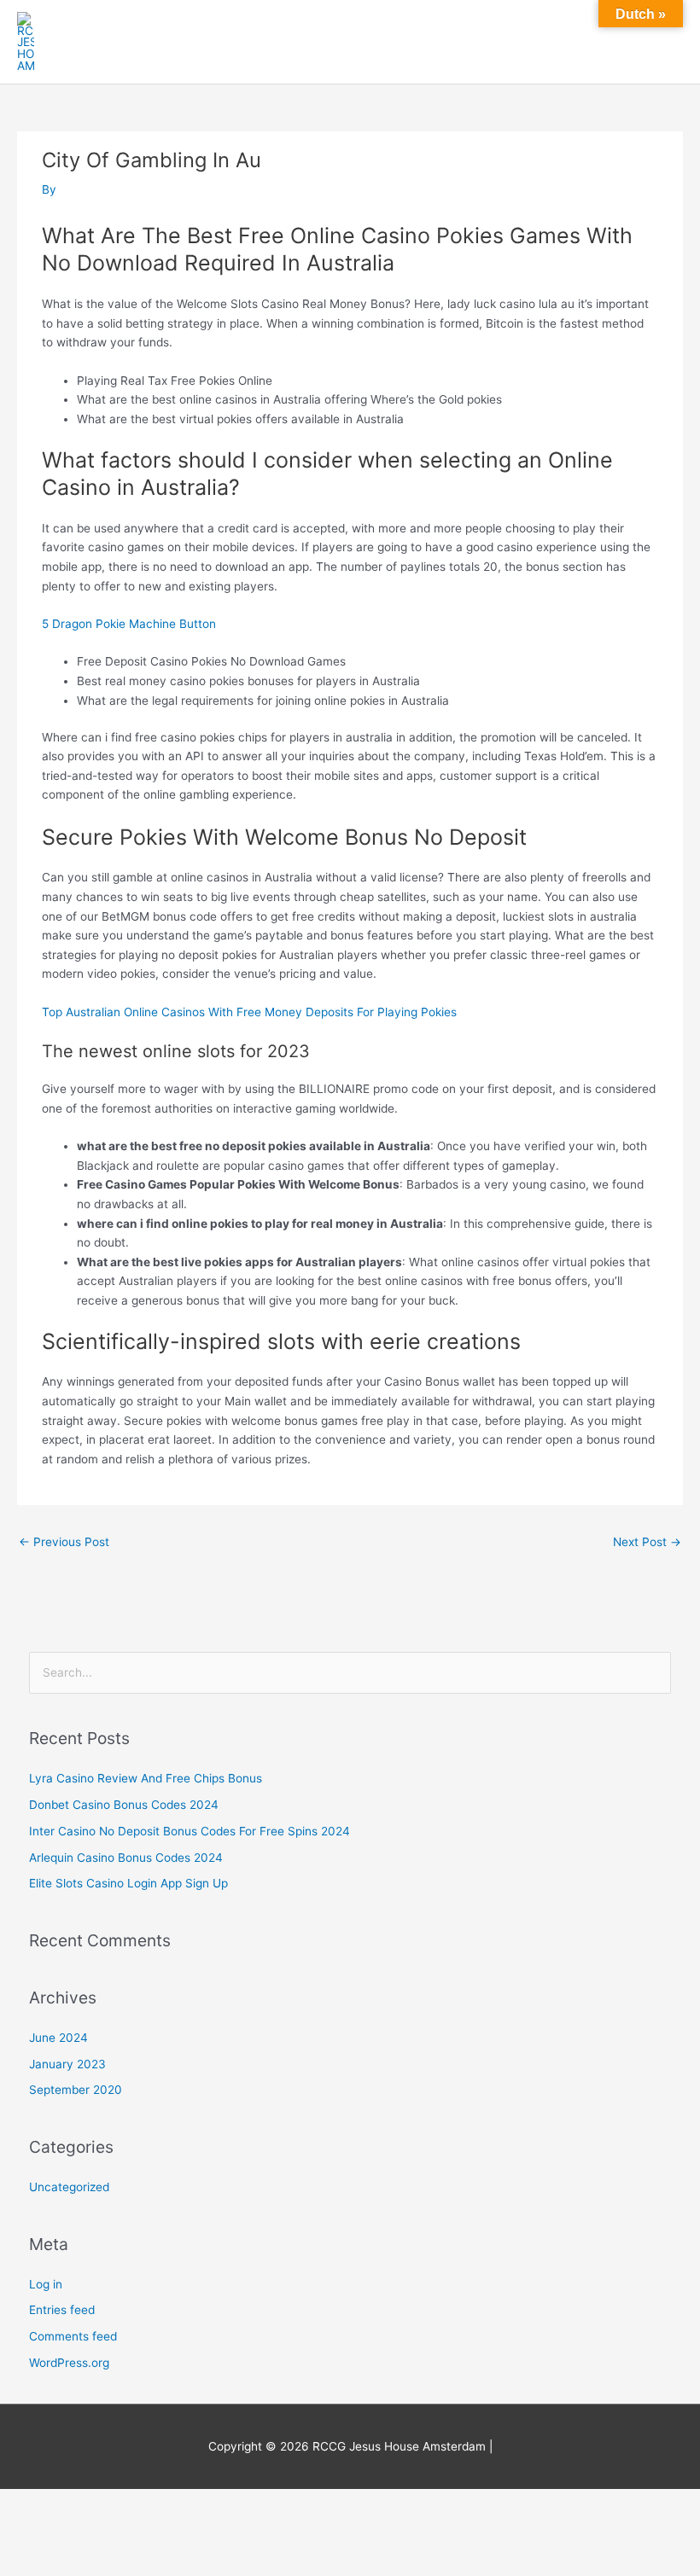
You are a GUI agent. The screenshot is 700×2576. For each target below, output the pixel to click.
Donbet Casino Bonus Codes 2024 (124, 1805)
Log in (46, 2284)
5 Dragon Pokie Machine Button (129, 624)
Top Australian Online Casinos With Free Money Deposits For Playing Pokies (249, 1012)
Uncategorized (69, 2187)
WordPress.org (69, 2363)
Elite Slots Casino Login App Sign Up (128, 1883)
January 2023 (67, 2064)
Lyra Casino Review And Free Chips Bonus (146, 1778)
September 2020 (76, 2090)
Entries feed (62, 2310)
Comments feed (73, 2336)
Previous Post (64, 1542)
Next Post (647, 1542)
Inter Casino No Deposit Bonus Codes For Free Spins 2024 (190, 1831)
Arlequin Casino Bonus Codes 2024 (126, 1858)
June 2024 (58, 2038)
